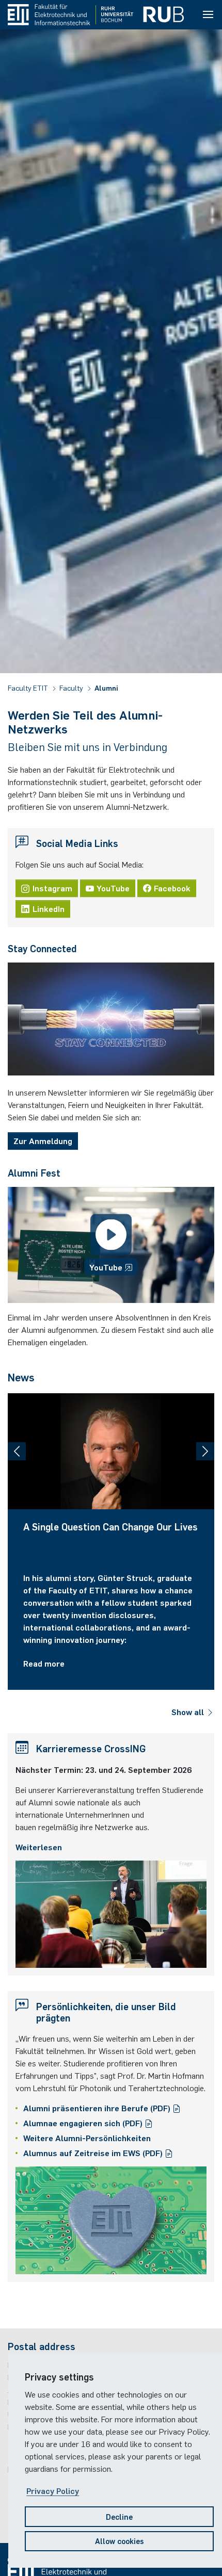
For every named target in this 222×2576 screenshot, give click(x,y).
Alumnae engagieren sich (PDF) (84, 2123)
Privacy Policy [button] (53, 2490)
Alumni (106, 688)
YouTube (113, 888)
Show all (189, 1711)
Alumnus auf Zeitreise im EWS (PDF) (94, 2153)
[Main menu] (208, 15)
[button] (17, 1451)
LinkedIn (49, 908)
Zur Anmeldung (43, 1140)
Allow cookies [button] (120, 2541)
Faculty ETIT (29, 688)
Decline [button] (119, 2516)
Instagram (52, 888)
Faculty (72, 688)
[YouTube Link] (111, 1245)
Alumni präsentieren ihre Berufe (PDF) (98, 2108)
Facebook (172, 888)
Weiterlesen (39, 1847)
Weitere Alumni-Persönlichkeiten (87, 2138)
